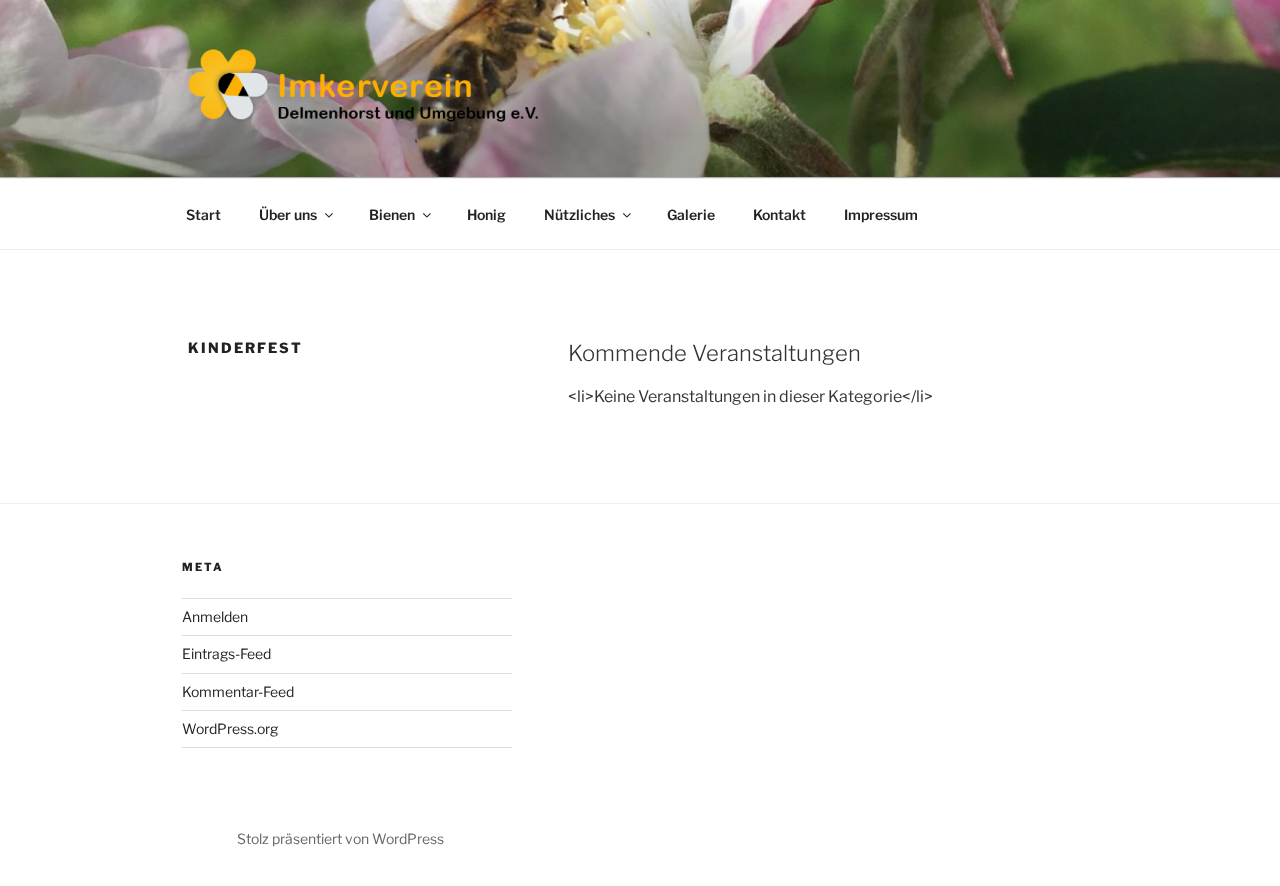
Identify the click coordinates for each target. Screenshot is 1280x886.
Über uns (288, 214)
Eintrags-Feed (226, 653)
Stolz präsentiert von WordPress (340, 838)
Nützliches (579, 214)
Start (203, 214)
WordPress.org (230, 728)
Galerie (691, 214)
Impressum (881, 214)
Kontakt (779, 214)
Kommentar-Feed (238, 691)
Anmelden (215, 616)
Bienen (392, 214)
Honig (486, 214)
